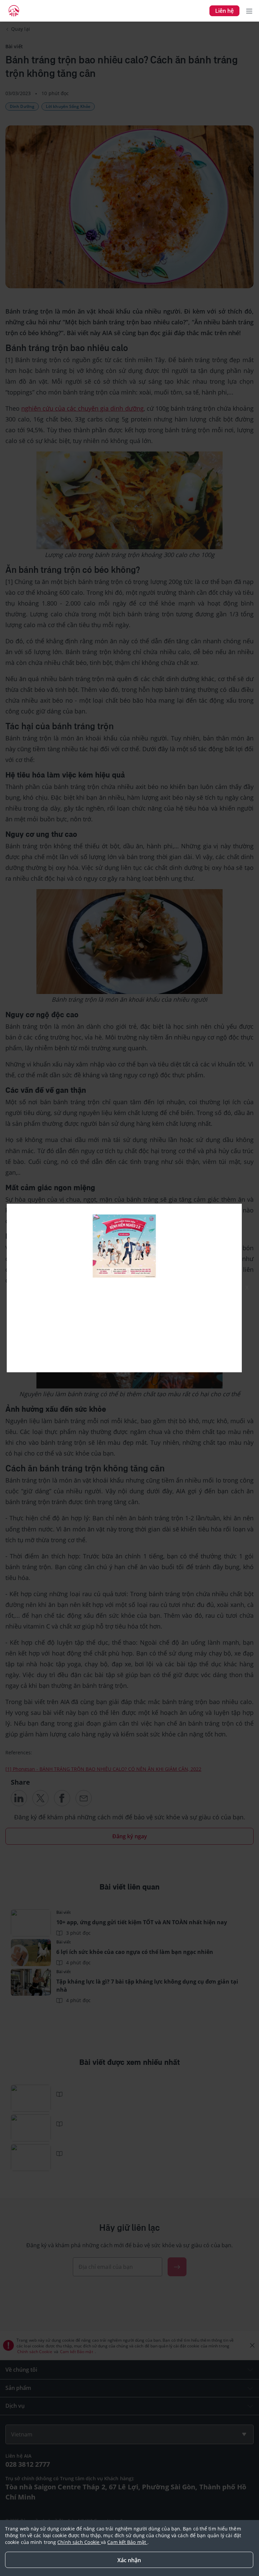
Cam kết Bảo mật (127, 2542)
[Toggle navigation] (249, 11)
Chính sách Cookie (79, 2542)
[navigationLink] (14, 11)
